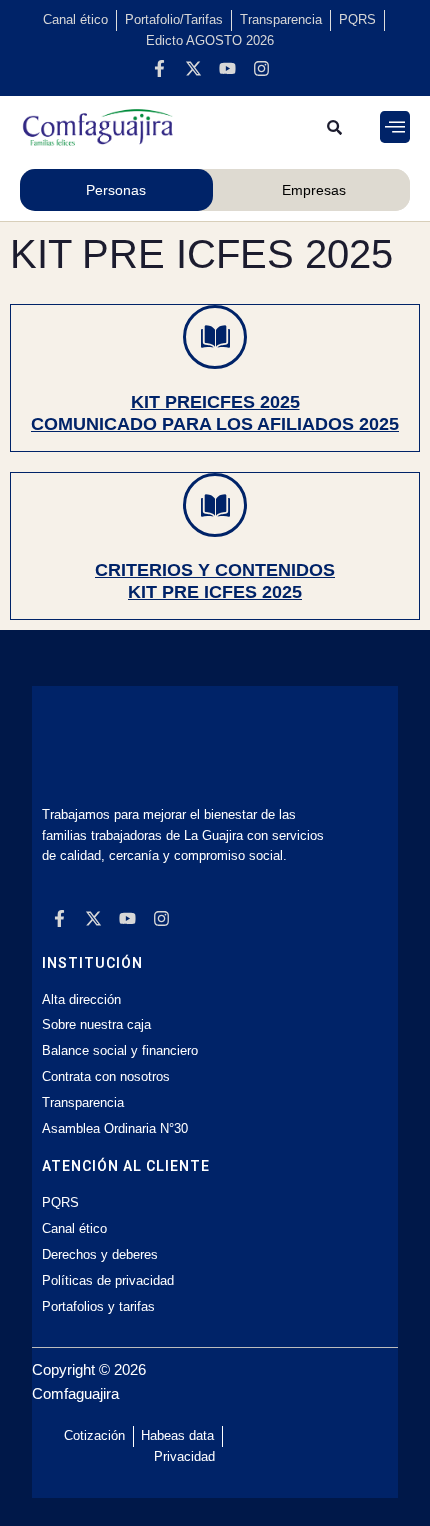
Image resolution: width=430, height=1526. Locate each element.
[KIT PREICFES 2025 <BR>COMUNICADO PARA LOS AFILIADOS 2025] (215, 337)
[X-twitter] (193, 69)
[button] (395, 127)
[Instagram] (261, 69)
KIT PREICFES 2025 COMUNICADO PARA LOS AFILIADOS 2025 (215, 413)
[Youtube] (227, 69)
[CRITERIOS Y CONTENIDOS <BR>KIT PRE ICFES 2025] (215, 505)
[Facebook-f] (159, 69)
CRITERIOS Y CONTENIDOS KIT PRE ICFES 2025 (215, 581)
